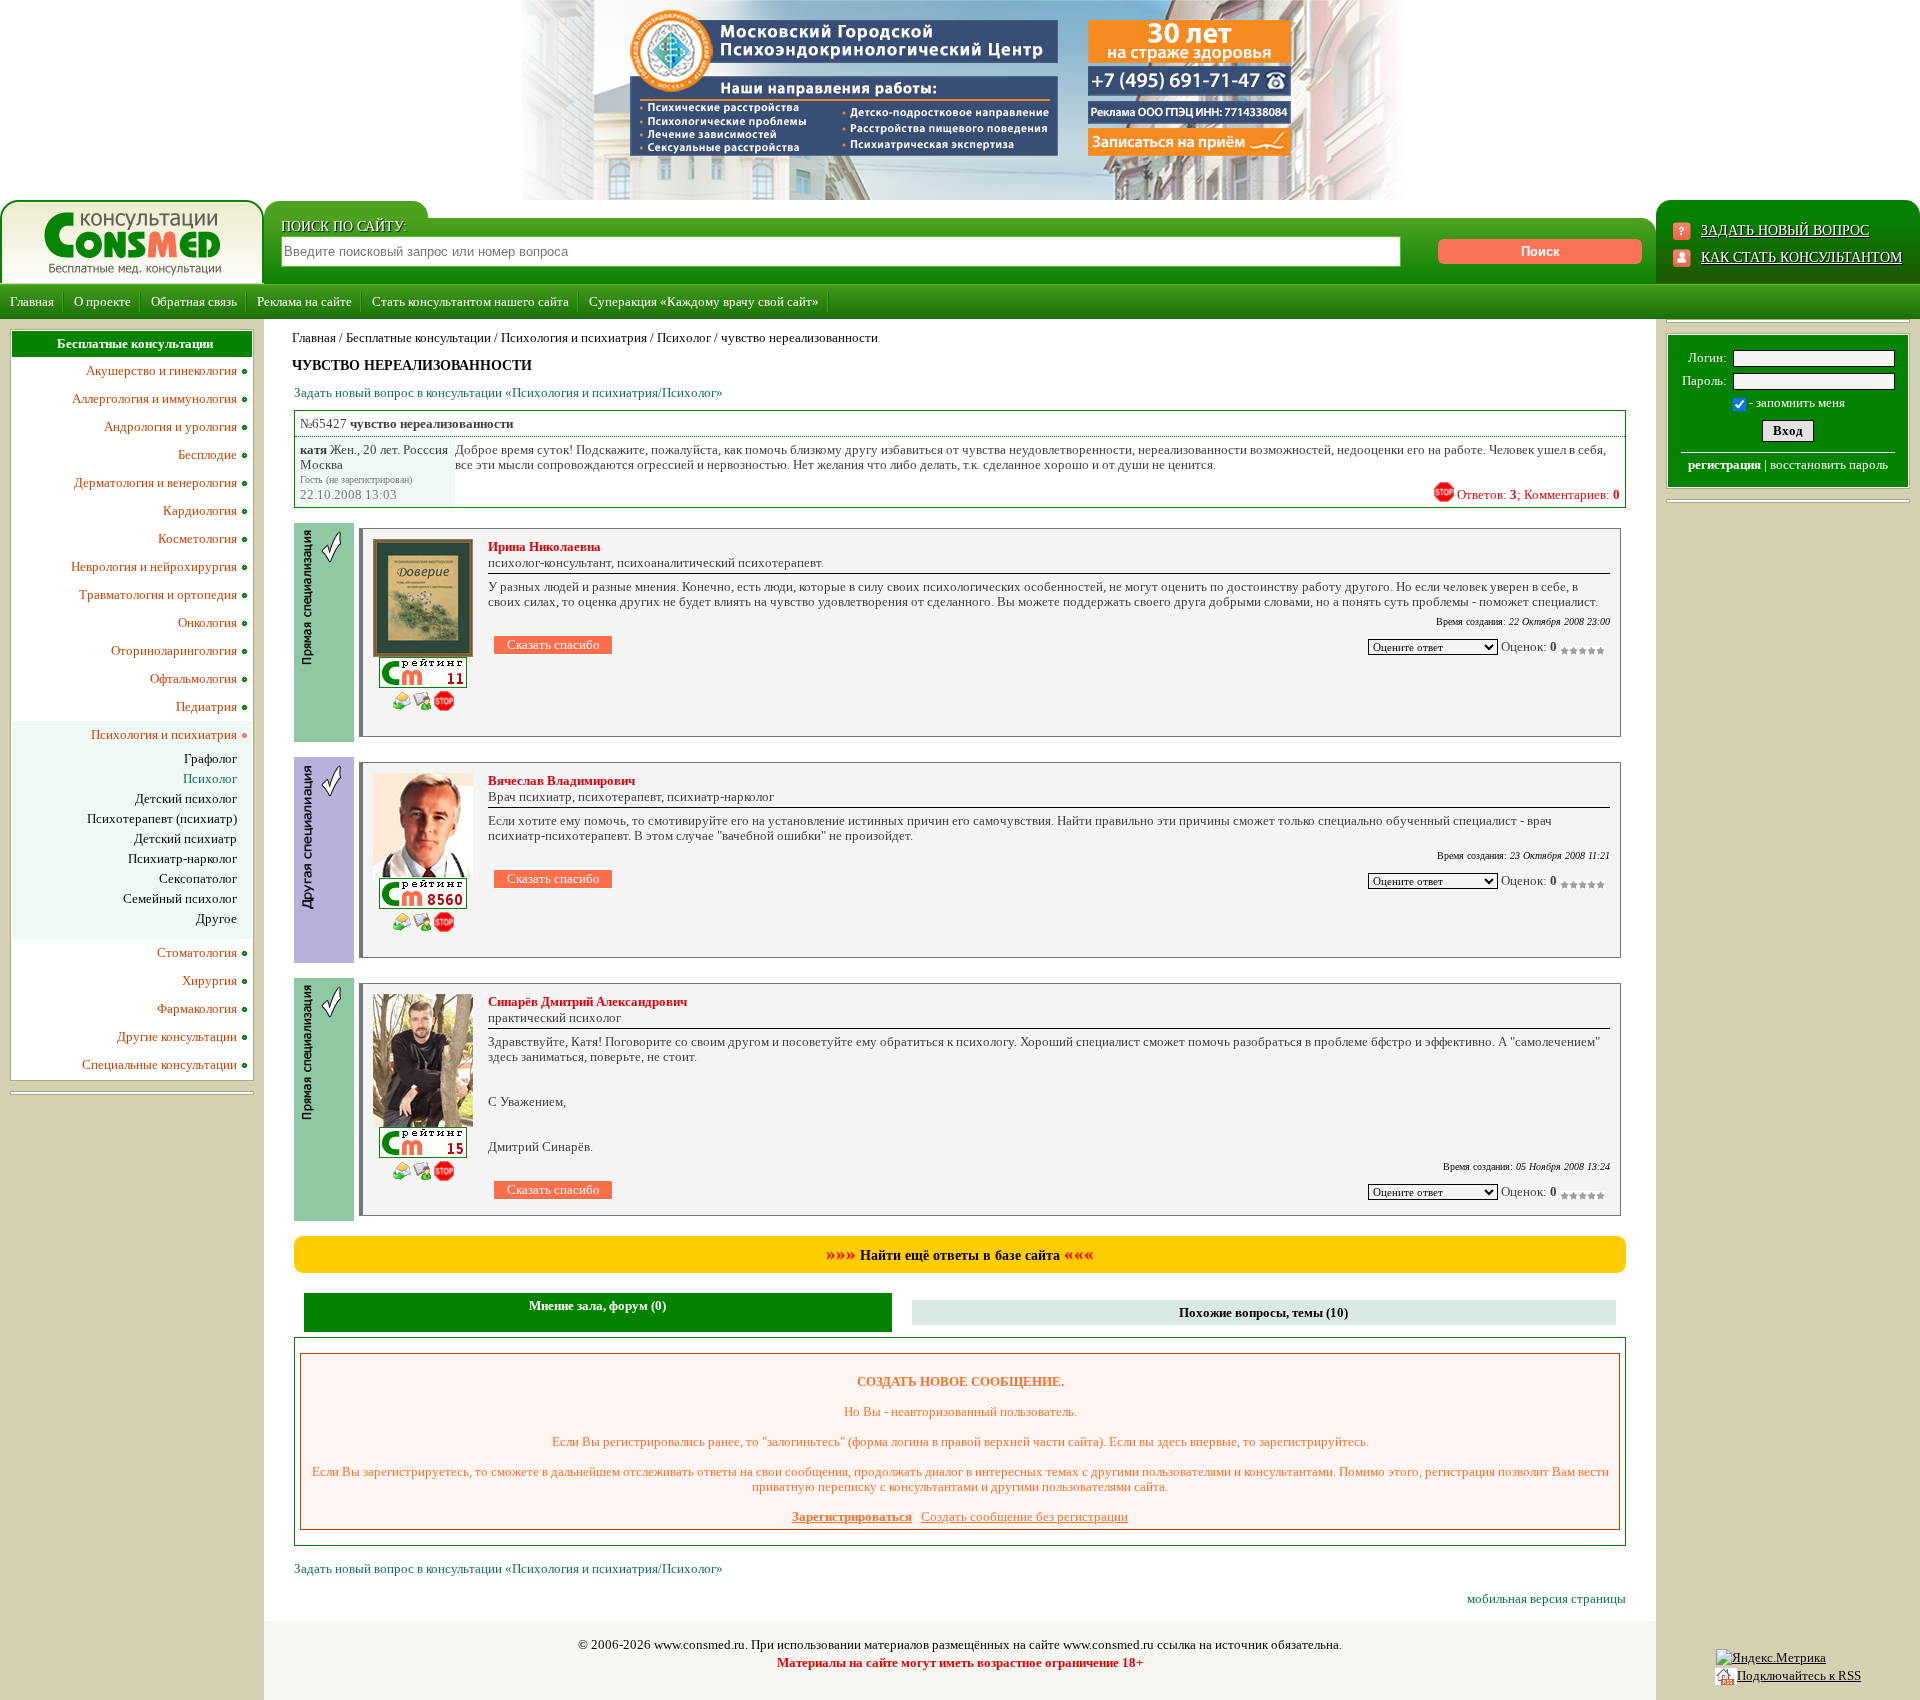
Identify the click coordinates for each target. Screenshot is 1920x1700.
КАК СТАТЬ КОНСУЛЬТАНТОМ (1801, 257)
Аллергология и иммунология (154, 398)
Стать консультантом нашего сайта (470, 301)
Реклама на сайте (304, 301)
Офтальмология (193, 678)
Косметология (197, 538)
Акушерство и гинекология (161, 370)
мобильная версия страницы (1546, 1598)
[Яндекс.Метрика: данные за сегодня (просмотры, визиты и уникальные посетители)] (1771, 1658)
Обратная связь (194, 301)
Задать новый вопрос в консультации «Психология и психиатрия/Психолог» (508, 392)
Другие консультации (177, 1036)
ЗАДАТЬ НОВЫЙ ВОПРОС (1785, 230)
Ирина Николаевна (544, 546)
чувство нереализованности (799, 337)
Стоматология (197, 952)
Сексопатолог (198, 878)
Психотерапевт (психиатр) (162, 818)
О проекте (102, 301)
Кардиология (200, 510)
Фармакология (197, 1008)
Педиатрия (206, 706)
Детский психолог (186, 798)
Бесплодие (207, 454)
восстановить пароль (1829, 464)
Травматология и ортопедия (158, 594)
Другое (216, 918)
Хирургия (209, 980)
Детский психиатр (185, 838)
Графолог (210, 758)
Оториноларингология (174, 650)
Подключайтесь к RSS (1799, 1675)
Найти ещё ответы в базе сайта (960, 1255)
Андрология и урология (170, 426)
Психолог (684, 337)
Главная (32, 301)
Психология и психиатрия (574, 337)
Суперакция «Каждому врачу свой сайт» (704, 301)
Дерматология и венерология (155, 482)
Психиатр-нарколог (182, 858)
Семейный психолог (180, 898)
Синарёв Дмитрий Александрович (587, 1001)
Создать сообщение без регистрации (1024, 1516)
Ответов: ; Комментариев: (1538, 494)
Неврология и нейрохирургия (154, 566)
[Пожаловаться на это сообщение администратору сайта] (1444, 492)
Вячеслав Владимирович (561, 780)
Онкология (207, 622)
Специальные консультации (159, 1064)
